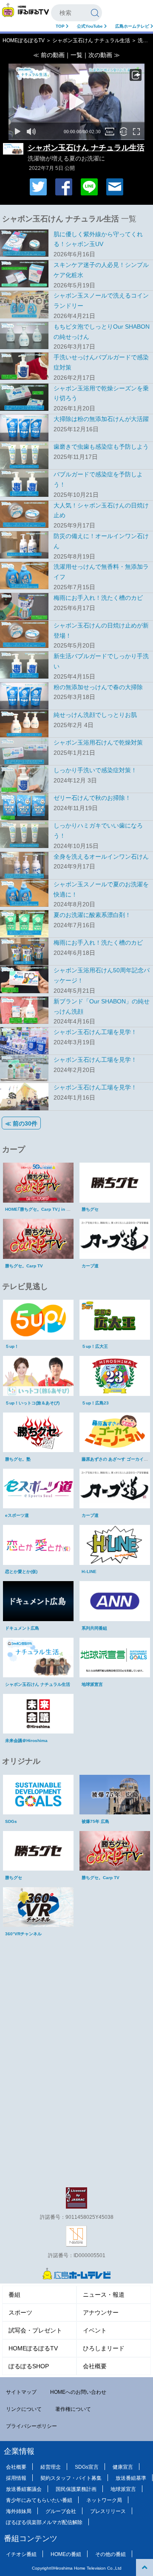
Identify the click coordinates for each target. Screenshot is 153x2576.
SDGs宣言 (87, 2467)
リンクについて (24, 2409)
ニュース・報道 (104, 2295)
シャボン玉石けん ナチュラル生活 (91, 40)
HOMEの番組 (66, 2554)
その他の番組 (110, 2554)
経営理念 (51, 2467)
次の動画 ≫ (104, 55)
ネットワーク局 (104, 2500)
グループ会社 (61, 2511)
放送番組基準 (131, 2478)
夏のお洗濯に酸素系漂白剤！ (92, 915)
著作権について (73, 2409)
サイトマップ (21, 2392)
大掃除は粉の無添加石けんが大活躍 (101, 419)
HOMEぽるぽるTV (24, 40)
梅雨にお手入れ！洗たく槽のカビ (98, 598)
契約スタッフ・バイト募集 (71, 2478)
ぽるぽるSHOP (29, 2366)
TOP (61, 26)
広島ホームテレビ (133, 26)
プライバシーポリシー (31, 2426)
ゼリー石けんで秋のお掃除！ (92, 798)
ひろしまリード (104, 2348)
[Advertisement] (76, 1999)
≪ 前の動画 (49, 55)
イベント (95, 2330)
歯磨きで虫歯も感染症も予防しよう (101, 447)
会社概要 (95, 2366)
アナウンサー (101, 2312)
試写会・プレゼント (35, 2330)
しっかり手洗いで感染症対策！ (95, 770)
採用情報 (16, 2478)
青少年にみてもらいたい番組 (39, 2500)
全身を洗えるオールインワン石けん (101, 857)
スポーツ (20, 2312)
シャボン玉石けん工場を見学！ (95, 1032)
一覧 (76, 55)
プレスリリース (108, 2511)
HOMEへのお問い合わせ (78, 2392)
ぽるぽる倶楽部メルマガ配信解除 (44, 2522)
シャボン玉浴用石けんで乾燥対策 (98, 742)
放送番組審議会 (24, 2489)
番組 (14, 2295)
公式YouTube (91, 26)
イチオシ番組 (21, 2554)
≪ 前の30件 (21, 1123)
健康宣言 (123, 2467)
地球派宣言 (123, 2489)
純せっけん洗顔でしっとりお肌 (95, 715)
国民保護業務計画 (76, 2489)
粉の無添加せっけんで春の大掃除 (98, 687)
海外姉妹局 (19, 2511)
